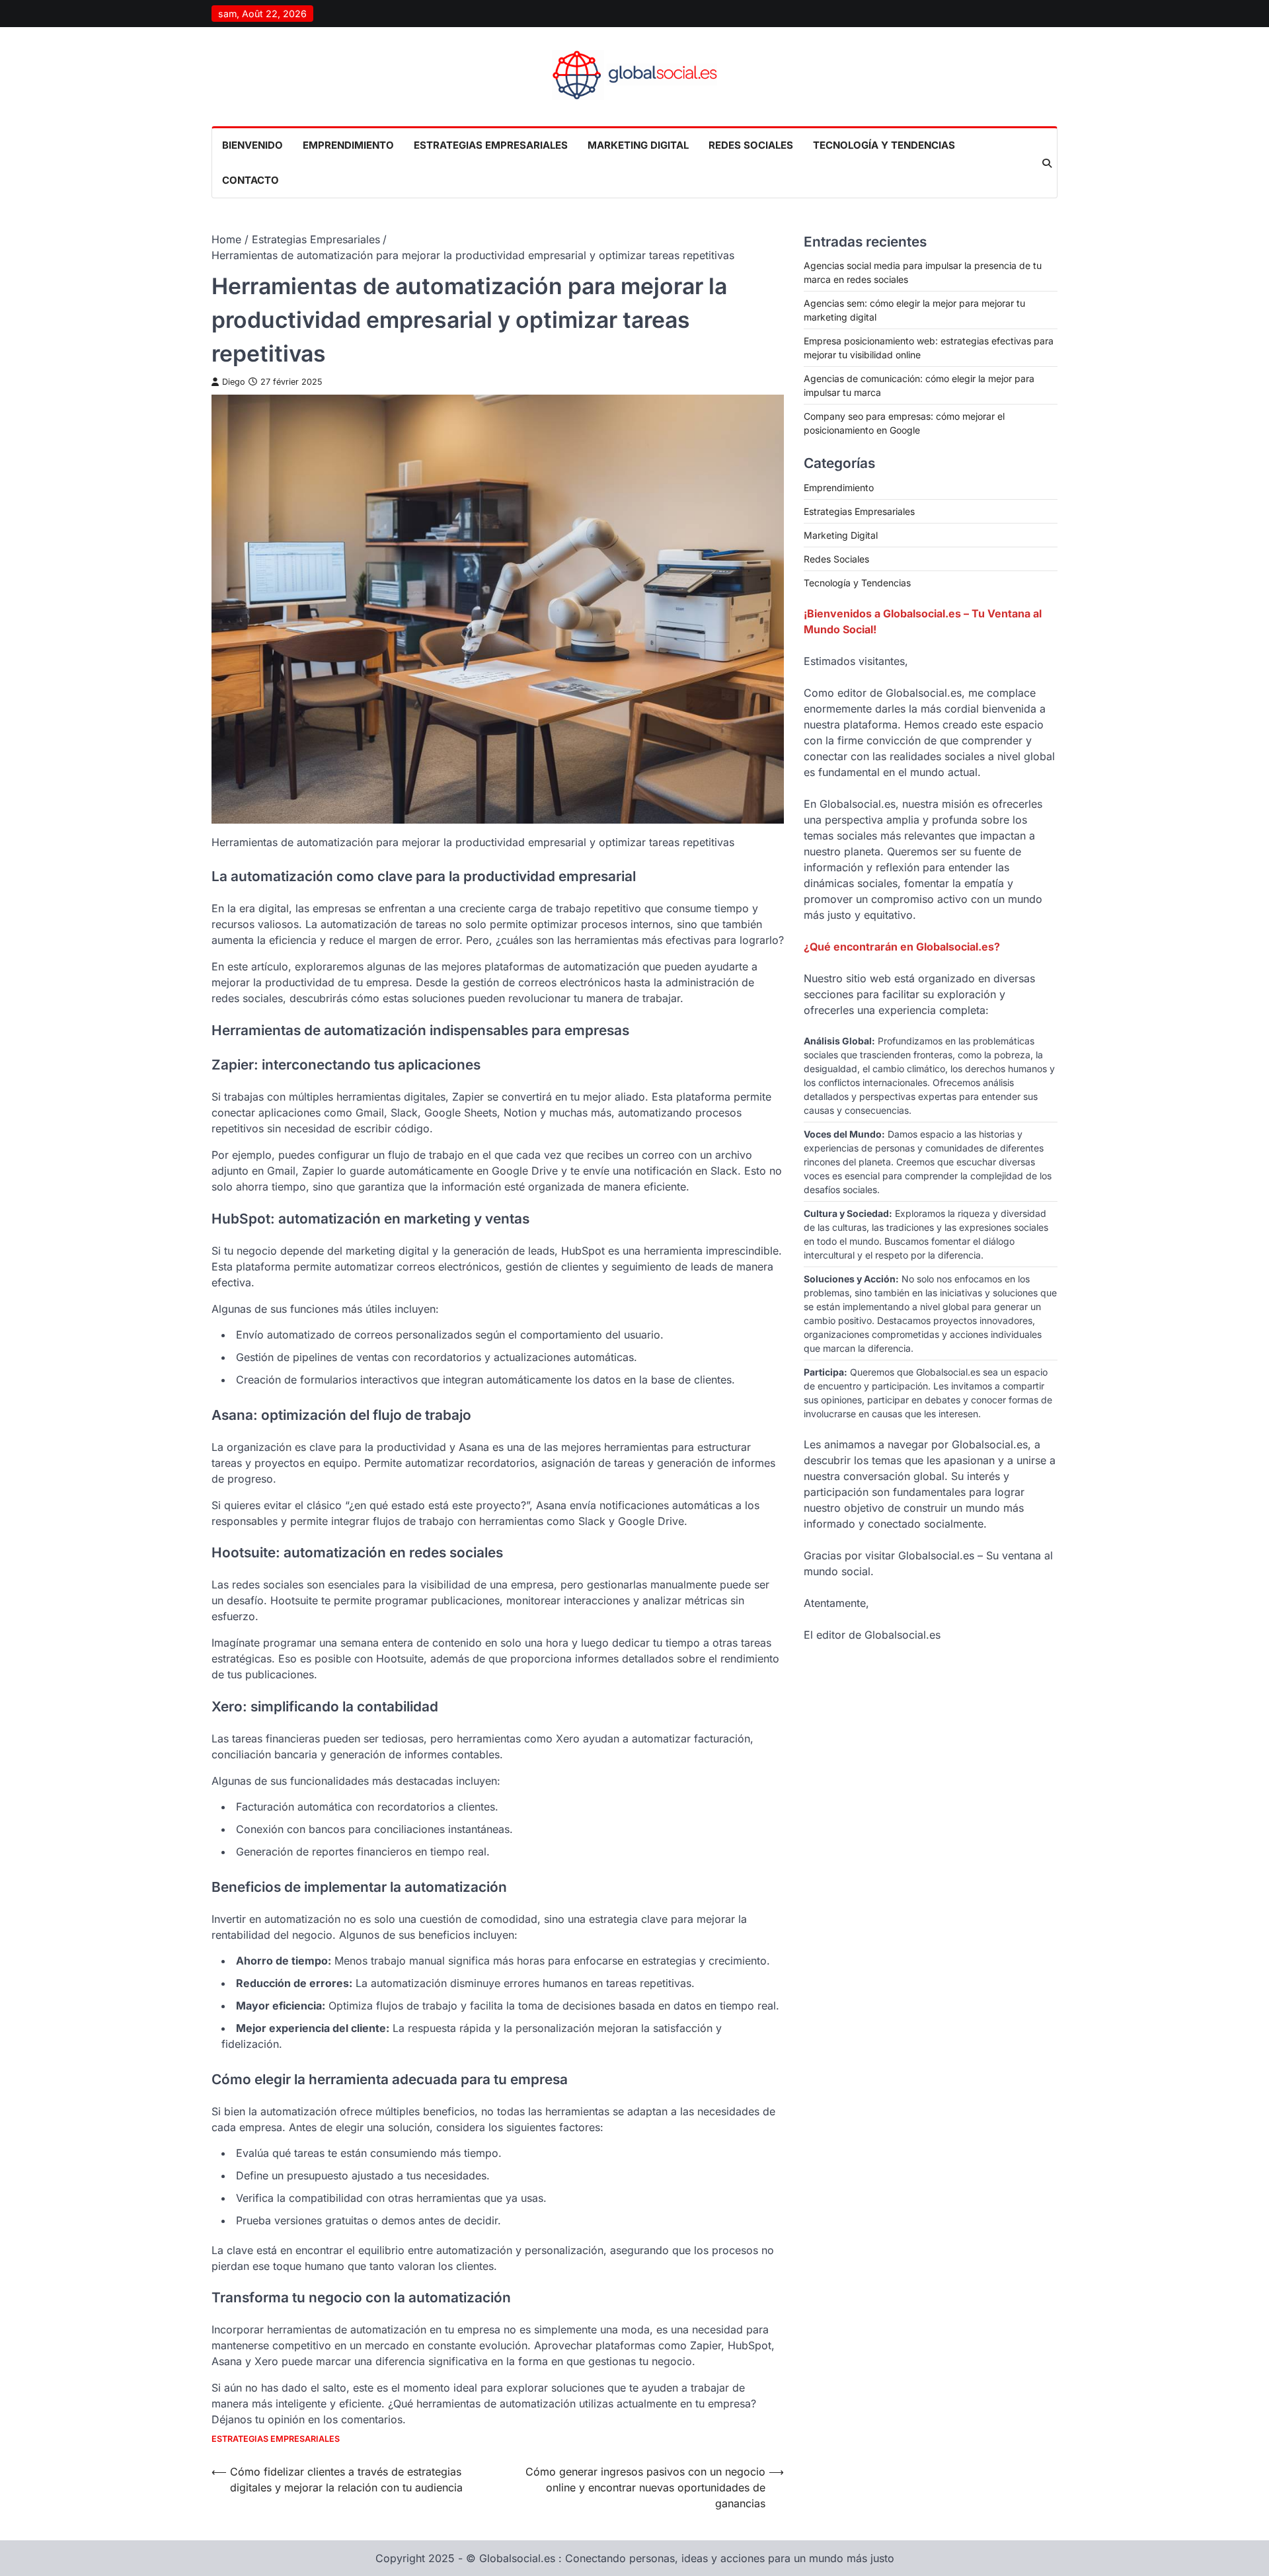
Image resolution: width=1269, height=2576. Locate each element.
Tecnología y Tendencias (884, 145)
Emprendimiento (348, 145)
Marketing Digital (638, 145)
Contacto (250, 180)
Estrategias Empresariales (491, 145)
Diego (234, 382)
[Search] (1047, 163)
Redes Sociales (751, 145)
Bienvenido (252, 145)
